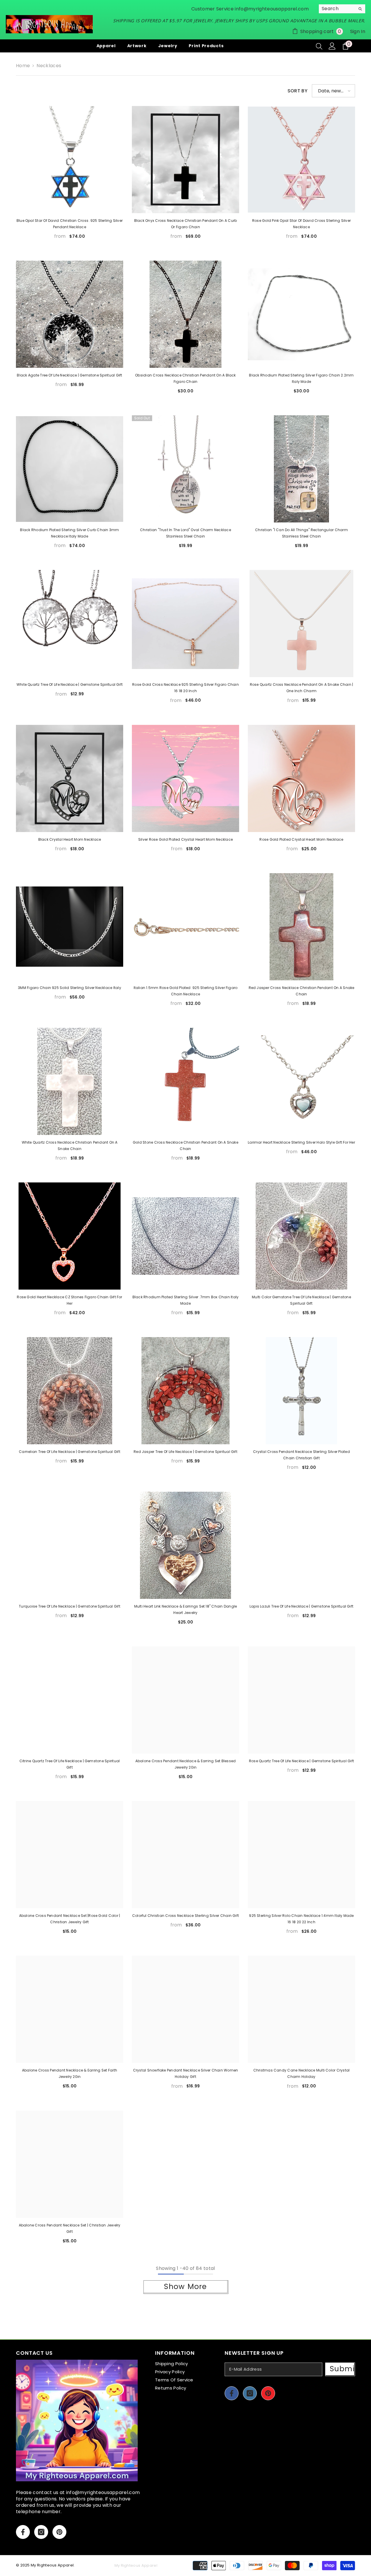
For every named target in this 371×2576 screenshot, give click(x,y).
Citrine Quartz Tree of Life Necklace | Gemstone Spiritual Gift (70, 1764)
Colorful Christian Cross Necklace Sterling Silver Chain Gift (185, 1916)
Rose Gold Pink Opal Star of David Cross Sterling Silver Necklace (301, 224)
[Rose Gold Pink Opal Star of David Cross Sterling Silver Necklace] (301, 160)
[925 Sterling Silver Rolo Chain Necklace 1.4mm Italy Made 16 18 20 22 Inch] (301, 1855)
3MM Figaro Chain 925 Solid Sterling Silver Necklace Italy (70, 988)
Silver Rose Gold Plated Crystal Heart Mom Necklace (185, 839)
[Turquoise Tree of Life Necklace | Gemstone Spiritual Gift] (70, 1545)
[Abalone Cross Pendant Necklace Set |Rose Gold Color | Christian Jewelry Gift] (70, 1855)
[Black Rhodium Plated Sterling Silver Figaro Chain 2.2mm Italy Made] (301, 314)
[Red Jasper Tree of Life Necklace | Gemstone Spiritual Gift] (185, 1391)
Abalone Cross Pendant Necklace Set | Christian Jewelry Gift (70, 2228)
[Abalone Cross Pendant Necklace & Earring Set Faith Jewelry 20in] (70, 2009)
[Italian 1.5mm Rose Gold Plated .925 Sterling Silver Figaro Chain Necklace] (185, 927)
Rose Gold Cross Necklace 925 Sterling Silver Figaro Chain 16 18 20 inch (185, 688)
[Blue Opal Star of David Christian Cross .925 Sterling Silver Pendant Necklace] (70, 160)
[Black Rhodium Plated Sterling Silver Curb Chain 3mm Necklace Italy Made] (70, 469)
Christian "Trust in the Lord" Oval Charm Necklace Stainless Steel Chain (185, 533)
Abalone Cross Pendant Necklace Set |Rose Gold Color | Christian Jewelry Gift (70, 1919)
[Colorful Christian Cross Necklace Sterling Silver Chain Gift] (185, 1855)
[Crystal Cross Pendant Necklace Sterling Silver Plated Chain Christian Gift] (301, 1391)
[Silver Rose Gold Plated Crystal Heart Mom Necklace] (185, 778)
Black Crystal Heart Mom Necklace (70, 839)
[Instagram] (41, 2532)
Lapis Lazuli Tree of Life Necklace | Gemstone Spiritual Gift (301, 1606)
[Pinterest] (59, 2532)
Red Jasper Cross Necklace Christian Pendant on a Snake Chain (302, 991)
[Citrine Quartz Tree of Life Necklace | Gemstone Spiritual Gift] (70, 1700)
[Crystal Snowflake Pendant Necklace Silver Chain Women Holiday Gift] (185, 2009)
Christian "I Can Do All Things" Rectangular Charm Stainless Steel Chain (301, 533)
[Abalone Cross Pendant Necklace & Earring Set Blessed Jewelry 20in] (185, 1700)
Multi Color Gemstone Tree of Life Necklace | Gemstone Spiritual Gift (301, 1300)
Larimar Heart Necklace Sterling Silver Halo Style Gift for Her (301, 1142)
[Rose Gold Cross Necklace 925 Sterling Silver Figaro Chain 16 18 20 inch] (185, 624)
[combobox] (337, 9)
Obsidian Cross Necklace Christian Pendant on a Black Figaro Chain (185, 378)
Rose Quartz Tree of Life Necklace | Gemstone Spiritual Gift (301, 1761)
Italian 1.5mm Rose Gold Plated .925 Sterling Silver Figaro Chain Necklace (186, 991)
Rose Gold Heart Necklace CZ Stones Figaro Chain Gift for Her (69, 1300)
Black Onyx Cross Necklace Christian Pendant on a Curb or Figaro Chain (186, 224)
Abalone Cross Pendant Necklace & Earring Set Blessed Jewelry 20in (185, 1764)
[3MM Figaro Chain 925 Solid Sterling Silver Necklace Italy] (70, 927)
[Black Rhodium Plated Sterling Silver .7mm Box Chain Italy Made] (185, 1236)
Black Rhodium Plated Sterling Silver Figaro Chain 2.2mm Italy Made (301, 378)
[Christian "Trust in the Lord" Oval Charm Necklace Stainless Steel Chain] (185, 469)
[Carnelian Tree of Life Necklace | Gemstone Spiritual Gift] (70, 1391)
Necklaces (49, 66)
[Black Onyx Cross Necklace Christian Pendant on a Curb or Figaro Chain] (185, 160)
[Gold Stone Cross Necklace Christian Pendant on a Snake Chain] (185, 1081)
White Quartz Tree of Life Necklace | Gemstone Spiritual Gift (70, 684)
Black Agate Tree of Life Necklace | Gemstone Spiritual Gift (69, 375)
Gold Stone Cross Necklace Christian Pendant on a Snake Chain (185, 1146)
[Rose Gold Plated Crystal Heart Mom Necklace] (301, 778)
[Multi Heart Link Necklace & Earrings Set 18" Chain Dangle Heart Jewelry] (185, 1545)
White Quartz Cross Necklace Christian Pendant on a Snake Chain (70, 1146)
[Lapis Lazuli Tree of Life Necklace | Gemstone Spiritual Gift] (301, 1545)
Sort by (298, 91)
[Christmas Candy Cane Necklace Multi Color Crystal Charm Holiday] (301, 2009)
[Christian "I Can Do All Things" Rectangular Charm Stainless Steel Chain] (301, 469)
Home (23, 66)
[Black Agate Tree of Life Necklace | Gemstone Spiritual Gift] (70, 314)
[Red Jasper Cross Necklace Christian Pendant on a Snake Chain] (301, 927)
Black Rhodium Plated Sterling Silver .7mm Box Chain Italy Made (186, 1300)
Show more (185, 2287)
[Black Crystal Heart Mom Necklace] (70, 778)
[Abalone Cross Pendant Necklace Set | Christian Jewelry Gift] (70, 2164)
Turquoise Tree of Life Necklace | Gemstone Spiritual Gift (70, 1606)
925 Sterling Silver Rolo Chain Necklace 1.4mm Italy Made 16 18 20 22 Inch (301, 1919)
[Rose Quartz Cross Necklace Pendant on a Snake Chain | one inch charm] (301, 624)
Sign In (358, 31)
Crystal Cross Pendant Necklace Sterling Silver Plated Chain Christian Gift (301, 1455)
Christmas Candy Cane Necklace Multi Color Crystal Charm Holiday (302, 2073)
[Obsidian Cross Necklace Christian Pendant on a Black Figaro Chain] (185, 314)
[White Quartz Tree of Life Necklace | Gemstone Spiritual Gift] (70, 624)
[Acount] (332, 46)
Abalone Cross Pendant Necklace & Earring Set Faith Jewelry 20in (70, 2073)
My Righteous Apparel (52, 2565)
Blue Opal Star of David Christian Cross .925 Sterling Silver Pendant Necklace (70, 224)
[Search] (342, 9)
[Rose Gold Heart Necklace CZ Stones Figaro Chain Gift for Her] (70, 1236)
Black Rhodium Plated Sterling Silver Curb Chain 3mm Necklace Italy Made (69, 533)
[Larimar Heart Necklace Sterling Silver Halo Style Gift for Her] (301, 1081)
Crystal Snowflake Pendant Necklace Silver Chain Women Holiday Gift (186, 2073)
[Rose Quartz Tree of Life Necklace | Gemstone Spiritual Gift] (301, 1700)
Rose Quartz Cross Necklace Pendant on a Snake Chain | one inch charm (302, 688)
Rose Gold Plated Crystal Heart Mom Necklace (301, 839)
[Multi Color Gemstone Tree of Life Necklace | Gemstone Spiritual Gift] (301, 1236)
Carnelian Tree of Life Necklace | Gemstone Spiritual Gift (70, 1452)
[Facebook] (23, 2532)
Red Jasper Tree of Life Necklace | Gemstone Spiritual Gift (185, 1452)
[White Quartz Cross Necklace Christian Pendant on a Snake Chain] (70, 1081)
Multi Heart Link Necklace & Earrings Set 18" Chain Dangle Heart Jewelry (186, 1609)
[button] (333, 91)
